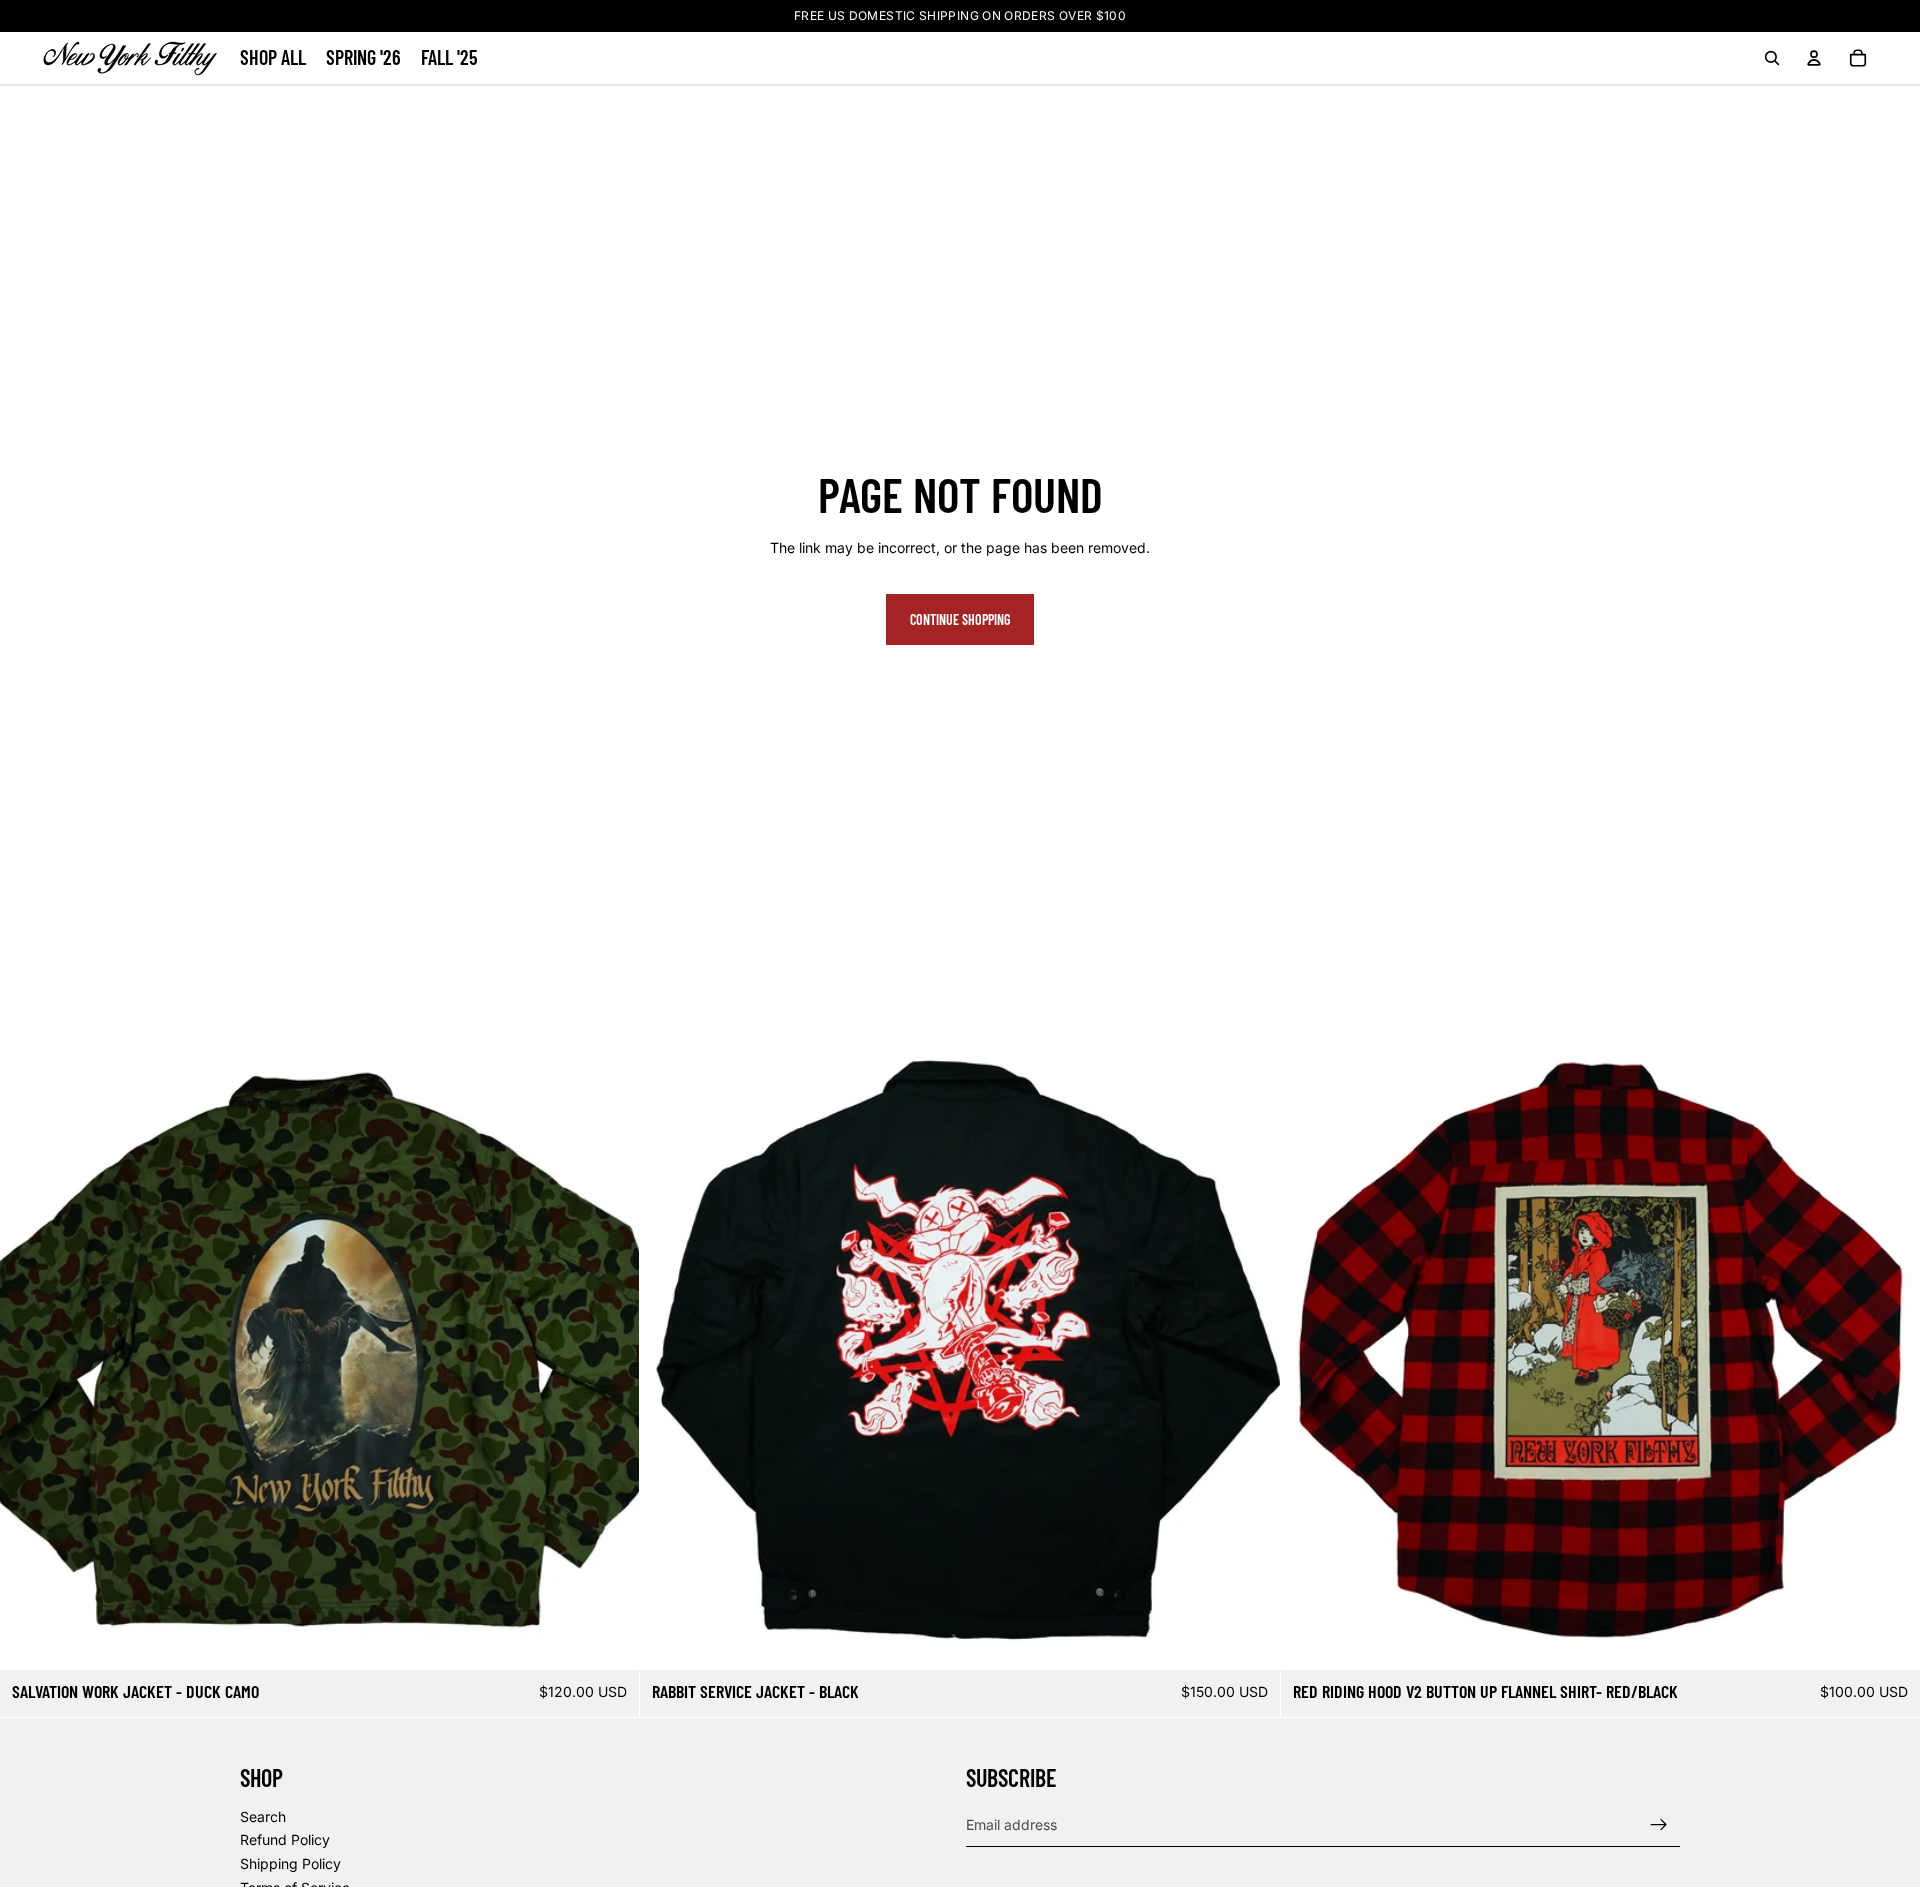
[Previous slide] (30, 1350)
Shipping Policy (290, 1863)
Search (263, 1816)
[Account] (1814, 58)
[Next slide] (609, 1350)
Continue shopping (960, 619)
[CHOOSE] (609, 1639)
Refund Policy (285, 1840)
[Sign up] (1659, 1825)
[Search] (1772, 58)
